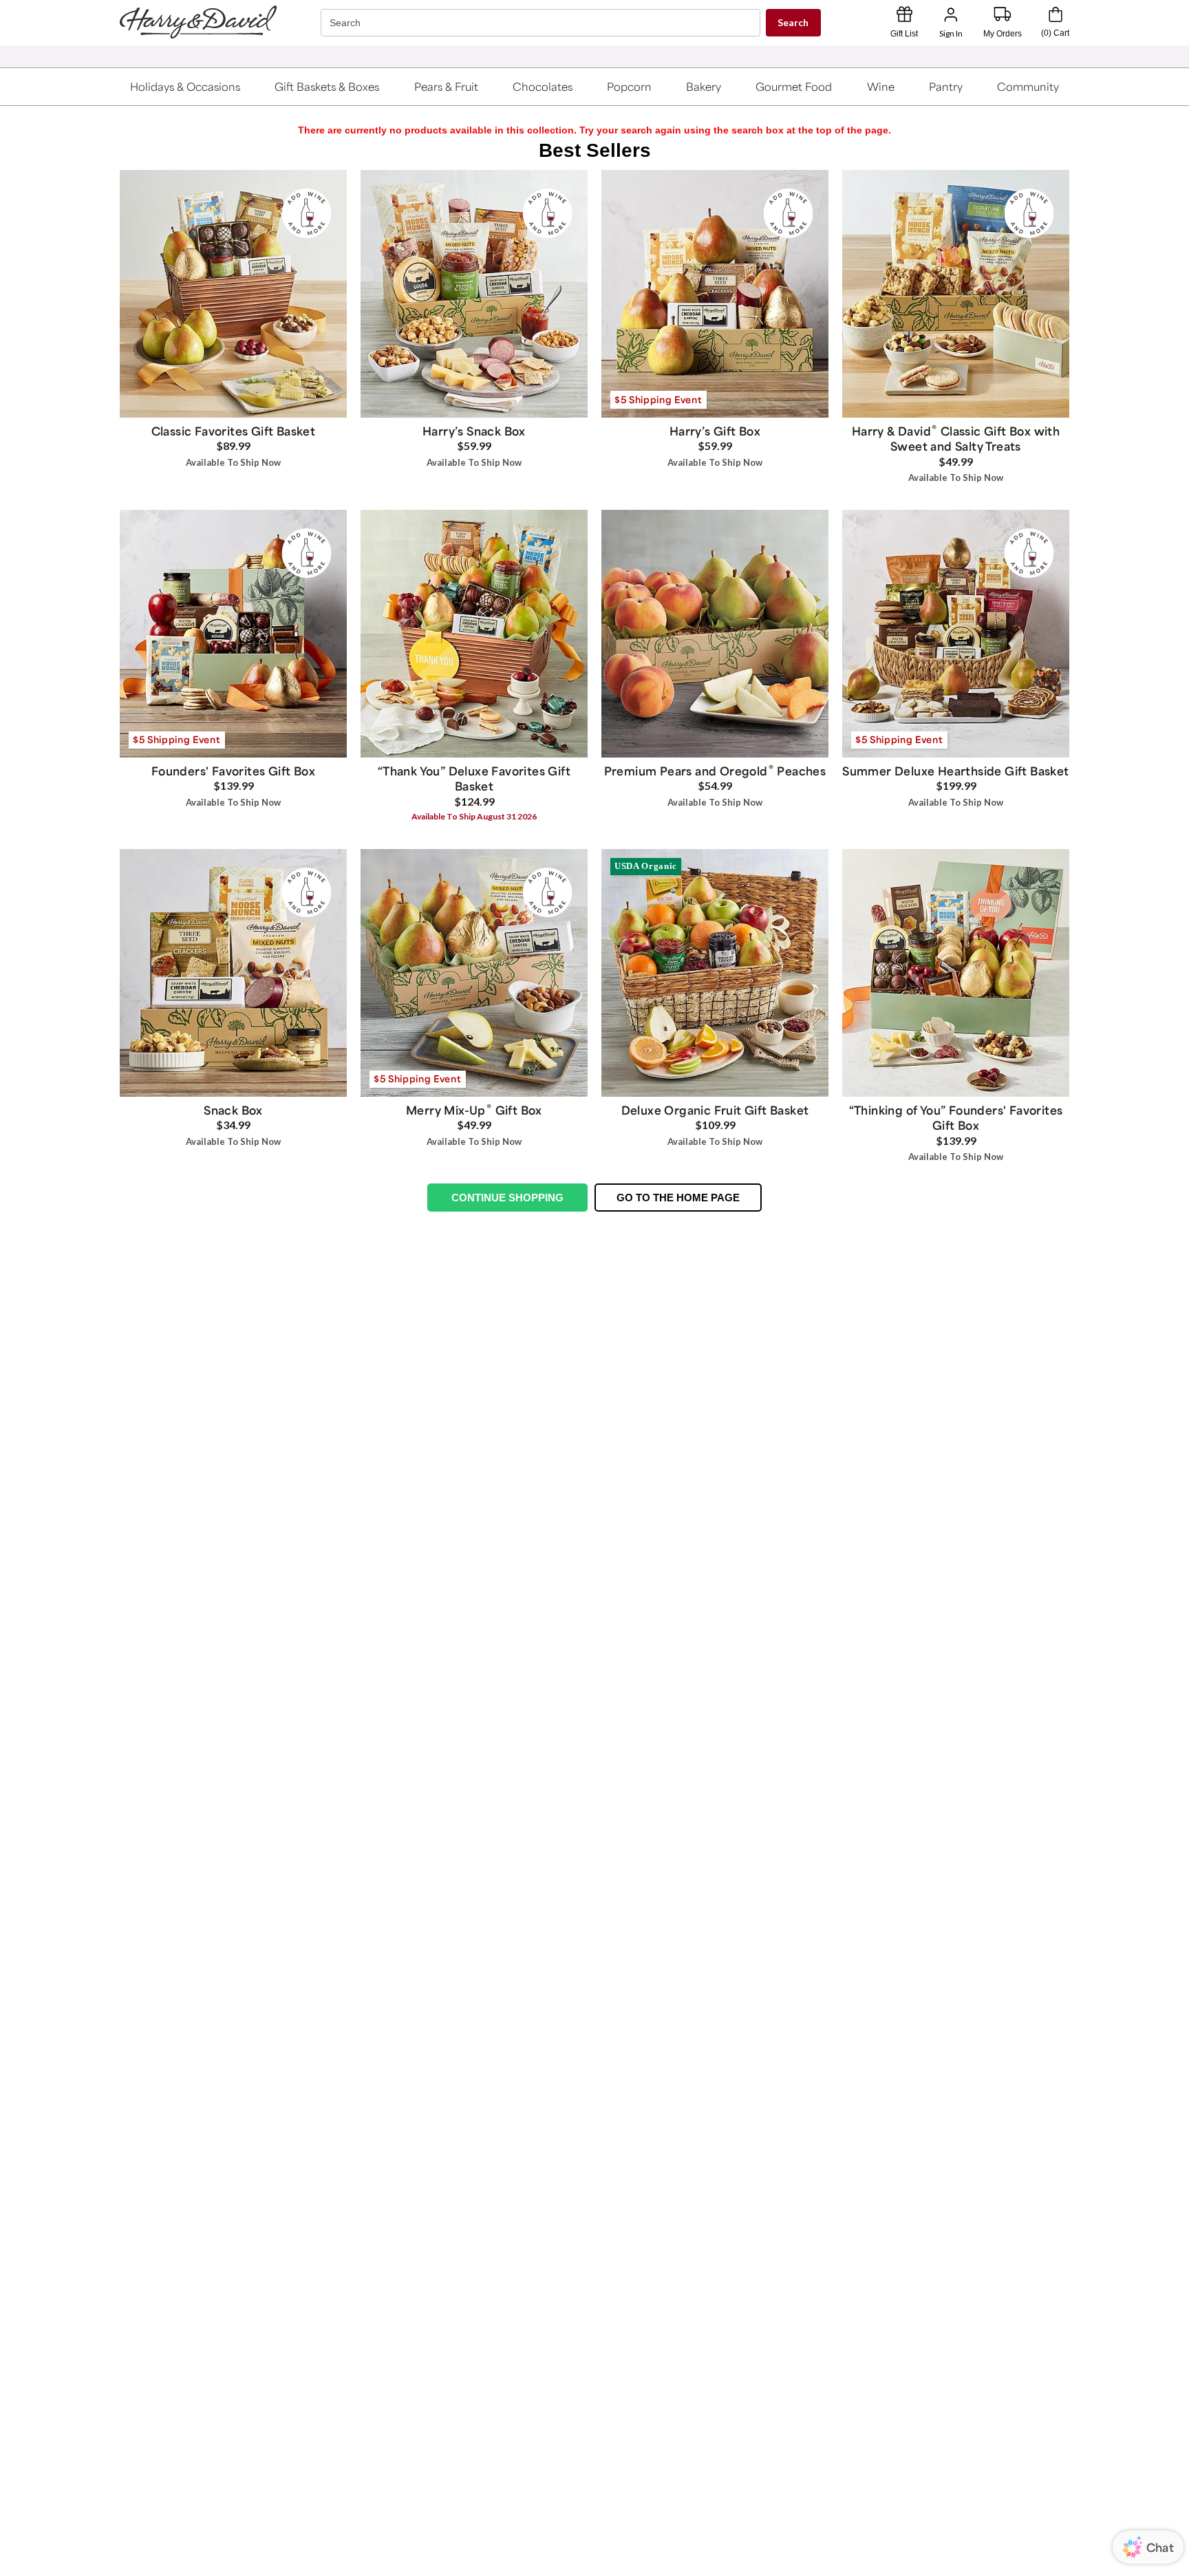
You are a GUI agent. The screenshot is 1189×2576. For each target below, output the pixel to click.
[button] (185, 87)
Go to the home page (678, 1198)
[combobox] (542, 23)
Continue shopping (507, 1198)
